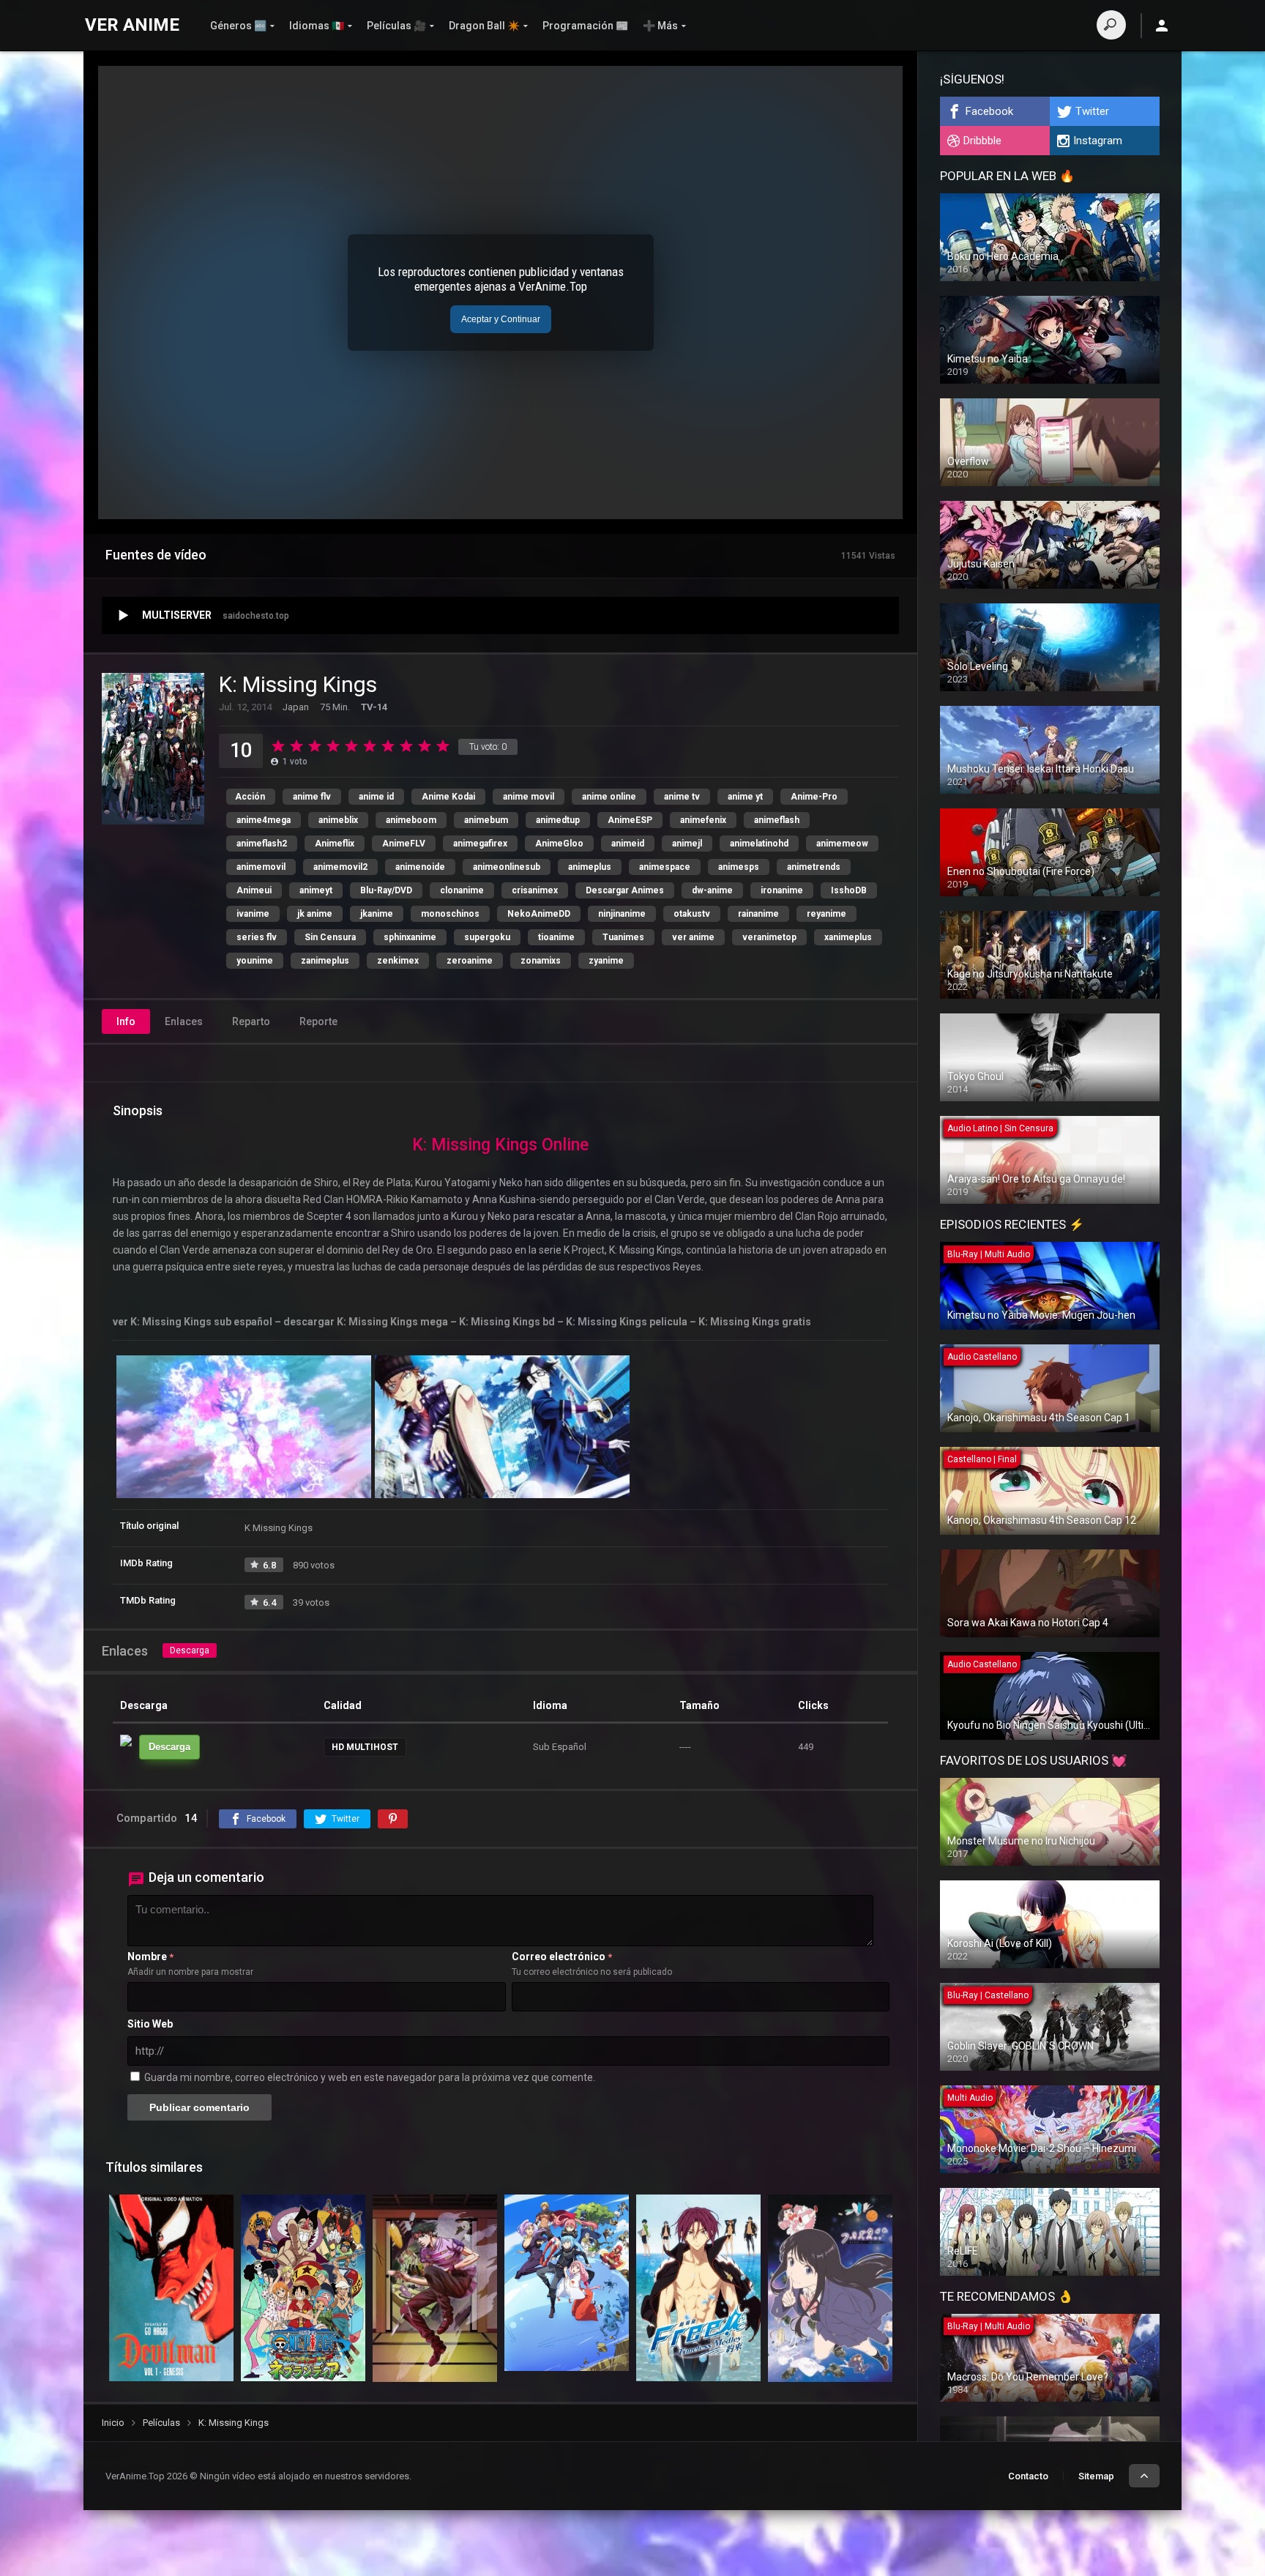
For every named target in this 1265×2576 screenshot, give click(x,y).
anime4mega (264, 820)
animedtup (558, 820)
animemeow (842, 844)
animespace (665, 867)
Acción (250, 797)
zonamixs (541, 961)
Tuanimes (623, 937)
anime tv (682, 797)
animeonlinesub (507, 867)
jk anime (315, 914)
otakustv (692, 914)
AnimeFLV (404, 844)
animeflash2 (262, 844)
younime (255, 961)
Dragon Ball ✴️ (484, 26)
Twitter (1092, 111)
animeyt (316, 890)
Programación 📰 (585, 26)
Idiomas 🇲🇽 (317, 26)
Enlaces (184, 1021)
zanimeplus (325, 961)
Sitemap (1096, 2476)
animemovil (261, 867)
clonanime (462, 890)
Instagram (1098, 141)
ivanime (253, 914)
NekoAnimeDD (539, 914)
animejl (687, 844)
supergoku (487, 937)
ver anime (693, 937)
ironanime (782, 890)
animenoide (420, 867)
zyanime (606, 961)
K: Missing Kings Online (500, 1145)
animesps (739, 867)
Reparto (251, 1021)
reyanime (826, 914)
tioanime (556, 937)
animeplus (590, 867)
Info (126, 1021)
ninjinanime (622, 914)
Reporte (318, 1021)
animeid (628, 844)
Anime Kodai (448, 797)
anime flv (312, 797)
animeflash (777, 820)
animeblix (338, 820)
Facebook (989, 111)
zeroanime (470, 961)
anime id (376, 797)
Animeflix (335, 844)
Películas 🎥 (396, 26)
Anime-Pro (814, 797)
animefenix (703, 820)
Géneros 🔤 (238, 26)
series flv (257, 937)
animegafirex (480, 844)
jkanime (377, 914)
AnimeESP (630, 820)
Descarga (190, 1650)
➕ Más (660, 26)
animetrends (814, 867)
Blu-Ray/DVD (386, 890)
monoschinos (450, 914)
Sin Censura (330, 937)
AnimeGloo (559, 844)
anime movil (529, 797)
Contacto (1028, 2476)
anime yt (745, 797)
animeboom (411, 820)
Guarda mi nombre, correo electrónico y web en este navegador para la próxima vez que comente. (370, 2077)
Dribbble (982, 141)
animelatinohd (759, 844)
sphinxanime (410, 937)
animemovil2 (340, 867)
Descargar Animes (625, 890)
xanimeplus (848, 937)
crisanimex (535, 890)
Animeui (254, 890)
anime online (609, 797)
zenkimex (398, 961)
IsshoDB (849, 890)
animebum (486, 820)
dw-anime (712, 890)
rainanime (758, 914)
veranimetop (769, 937)
